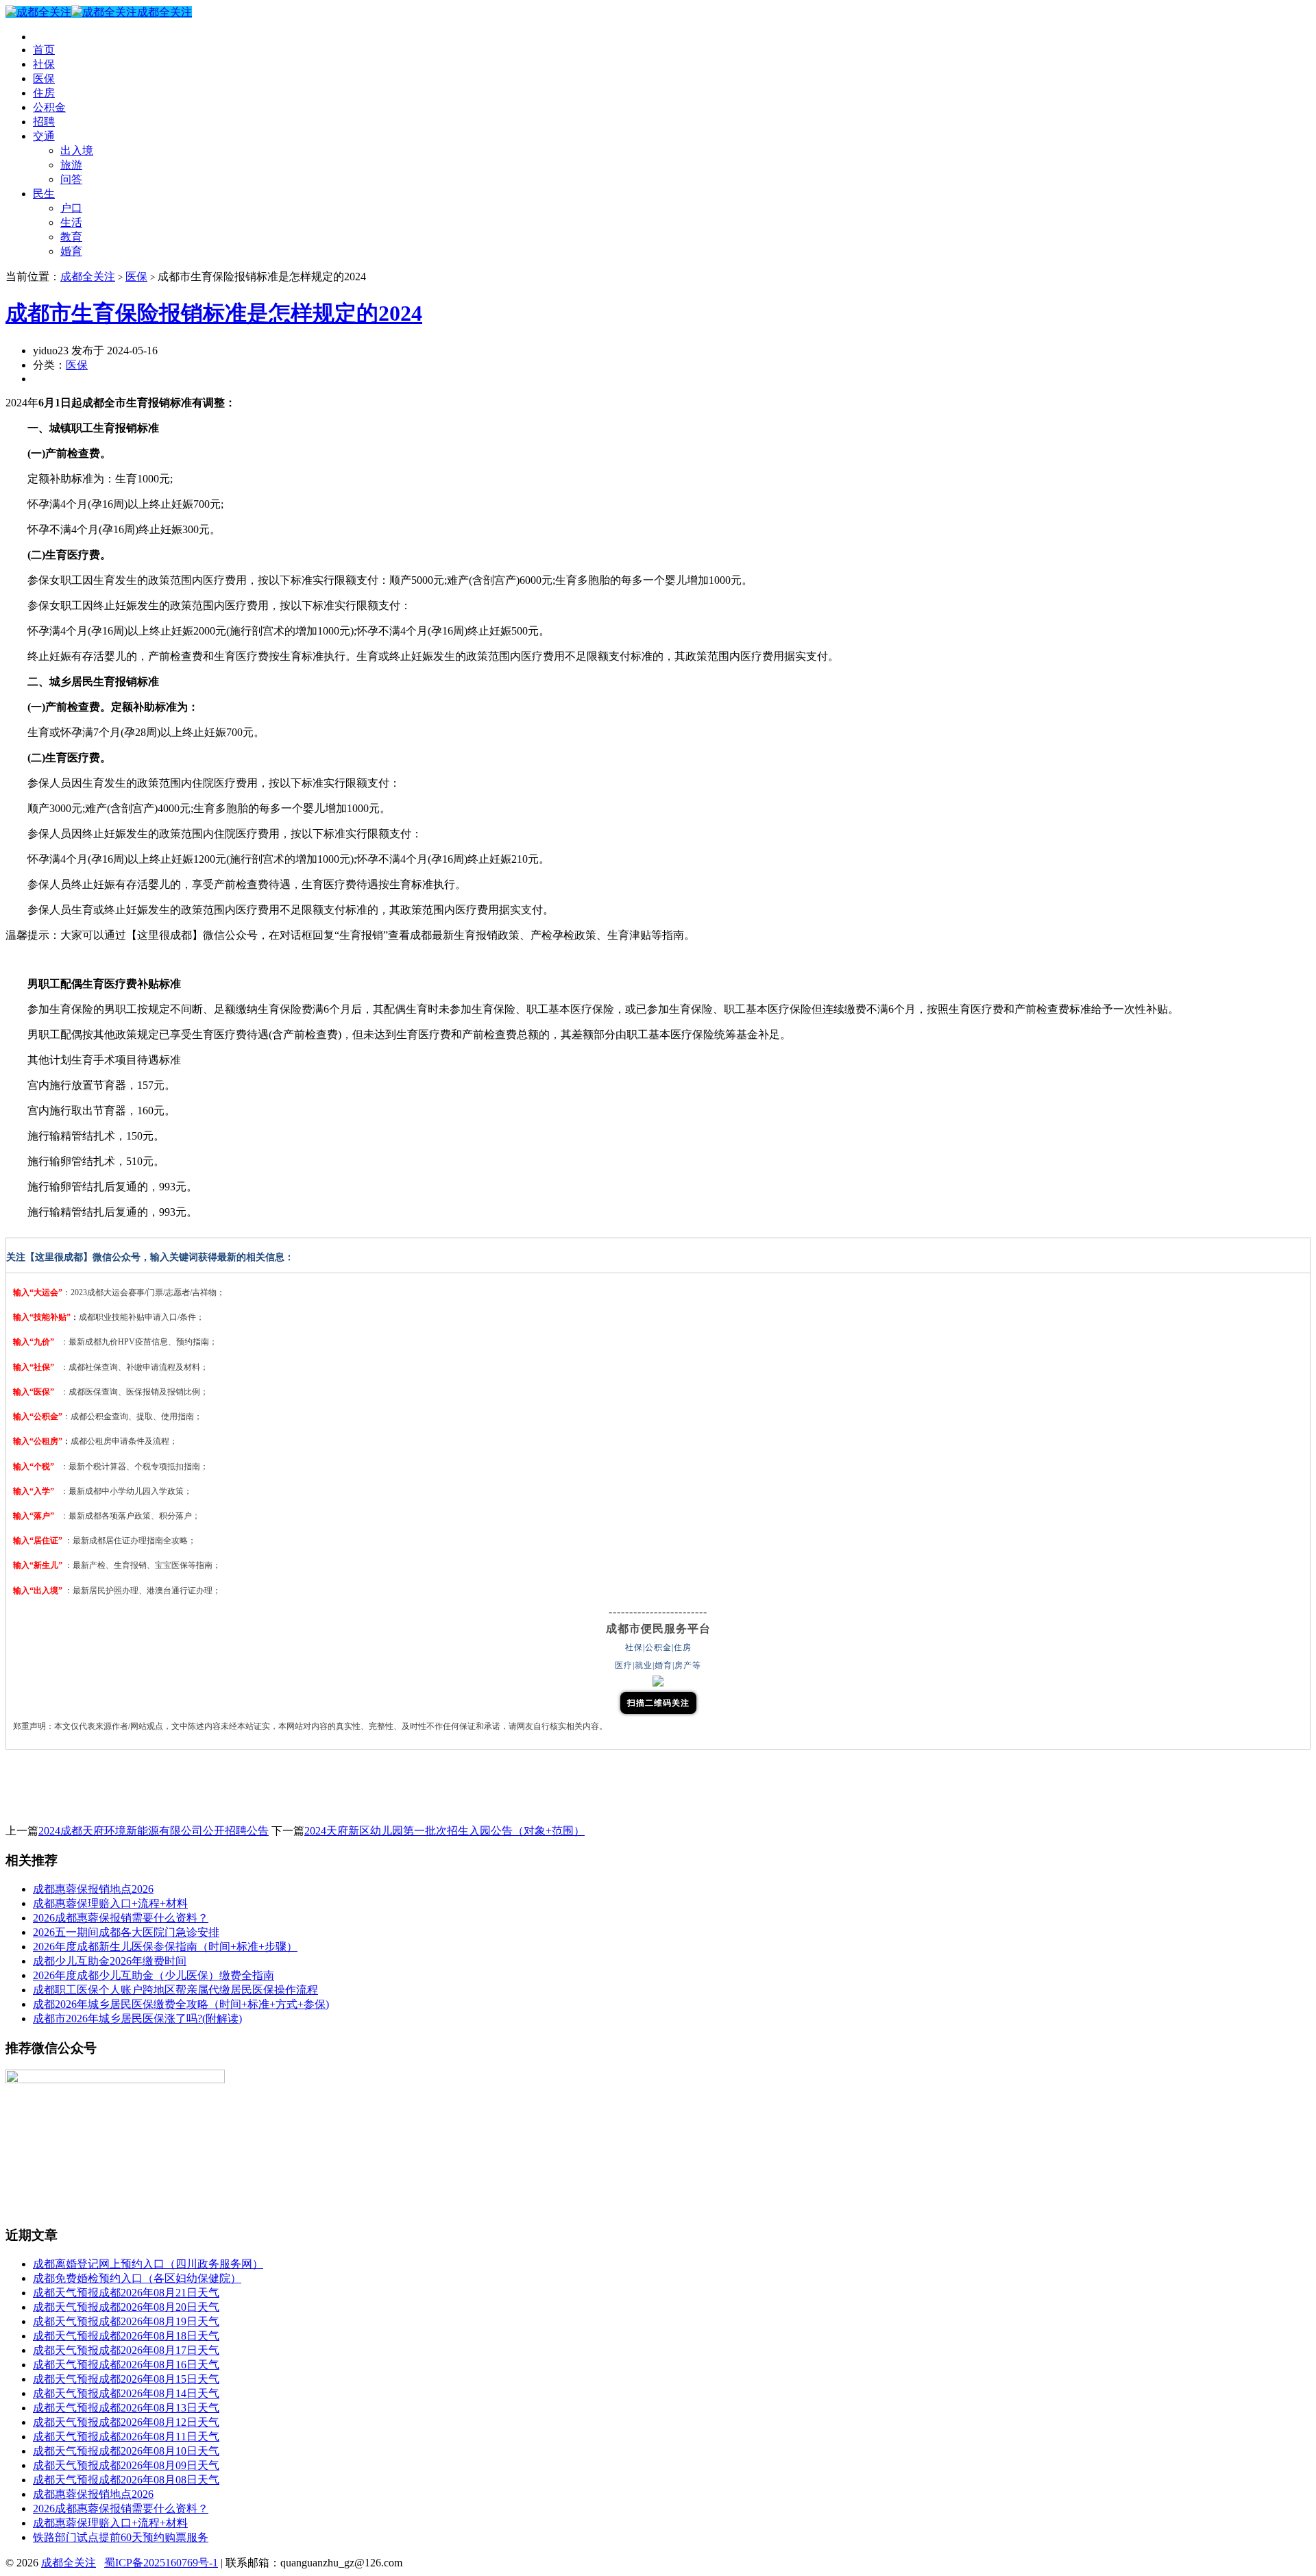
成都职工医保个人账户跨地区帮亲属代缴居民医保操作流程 (175, 1990)
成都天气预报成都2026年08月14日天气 (126, 2393)
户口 (71, 208)
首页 (44, 50)
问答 (71, 179)
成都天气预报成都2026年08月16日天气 (126, 2365)
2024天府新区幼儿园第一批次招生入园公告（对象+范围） (444, 1831)
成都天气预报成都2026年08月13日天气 (126, 2408)
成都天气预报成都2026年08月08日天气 (126, 2480)
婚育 (71, 251)
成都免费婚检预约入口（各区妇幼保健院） (137, 2278)
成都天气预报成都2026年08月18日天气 (126, 2336)
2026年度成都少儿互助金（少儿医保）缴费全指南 (154, 1975)
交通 (44, 136)
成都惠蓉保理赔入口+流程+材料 (110, 1903)
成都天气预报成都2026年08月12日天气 (126, 2422)
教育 (71, 237)
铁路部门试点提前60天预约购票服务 (121, 2537)
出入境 (77, 150)
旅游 (71, 165)
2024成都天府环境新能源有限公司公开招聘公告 (154, 1831)
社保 (44, 64)
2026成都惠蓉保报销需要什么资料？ (121, 1918)
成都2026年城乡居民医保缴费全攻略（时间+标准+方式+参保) (181, 2004)
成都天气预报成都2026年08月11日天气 (126, 2437)
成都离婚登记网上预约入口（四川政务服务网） (148, 2264)
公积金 (49, 107)
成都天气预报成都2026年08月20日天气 (126, 2307)
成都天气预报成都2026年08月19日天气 (126, 2321)
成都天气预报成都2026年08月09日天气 (126, 2465)
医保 (44, 78)
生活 (71, 222)
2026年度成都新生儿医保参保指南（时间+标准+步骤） (165, 1947)
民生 (44, 194)
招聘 (44, 122)
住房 (44, 93)
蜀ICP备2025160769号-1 (161, 2563)
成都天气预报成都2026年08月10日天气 (126, 2451)
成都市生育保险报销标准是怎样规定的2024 (214, 313)
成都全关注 (164, 12)
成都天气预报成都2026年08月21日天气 (126, 2293)
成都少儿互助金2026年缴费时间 (110, 1961)
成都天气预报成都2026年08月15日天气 (126, 2379)
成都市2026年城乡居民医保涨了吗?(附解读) (137, 2019)
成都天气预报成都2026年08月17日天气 (126, 2350)
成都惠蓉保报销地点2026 (93, 1889)
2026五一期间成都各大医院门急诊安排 (126, 1932)
